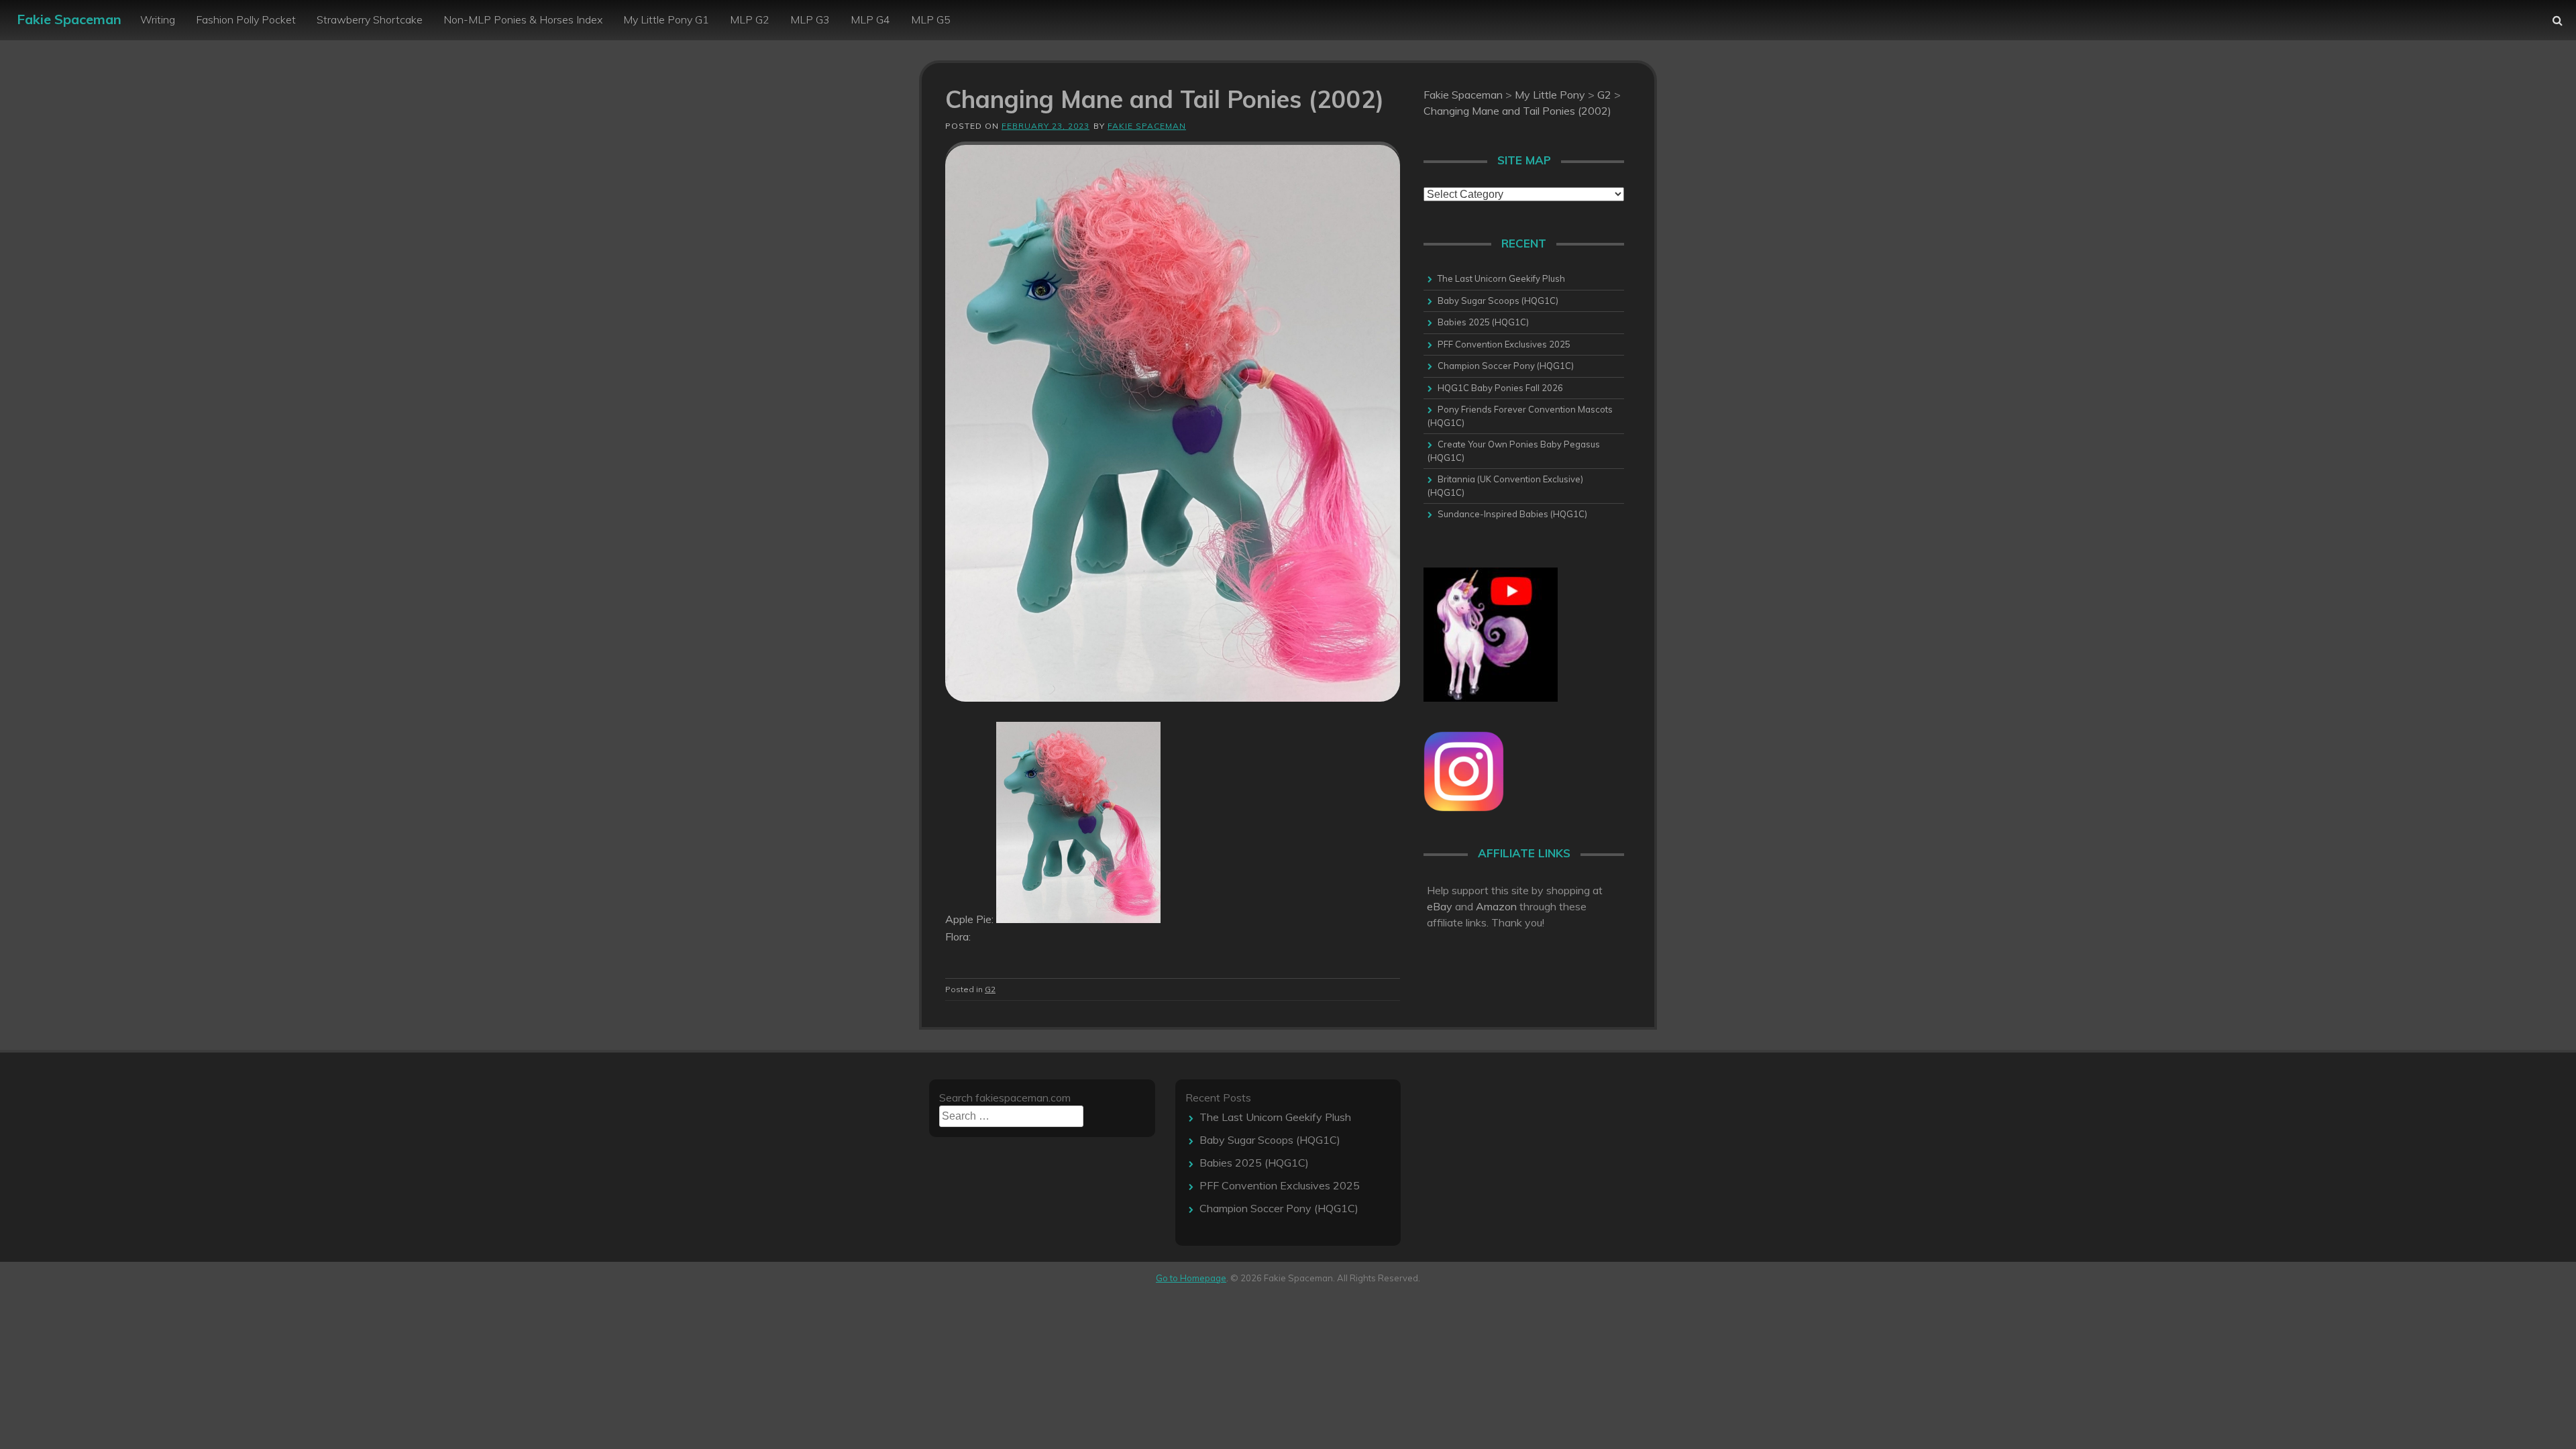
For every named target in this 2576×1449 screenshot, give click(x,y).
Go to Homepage (1191, 1278)
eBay (1440, 906)
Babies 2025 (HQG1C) (1483, 322)
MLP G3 (810, 19)
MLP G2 (750, 19)
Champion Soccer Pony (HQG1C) (1506, 366)
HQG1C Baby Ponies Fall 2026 (1500, 388)
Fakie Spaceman (69, 19)
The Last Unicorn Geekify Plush (1501, 278)
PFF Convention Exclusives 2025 (1504, 344)
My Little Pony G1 (666, 19)
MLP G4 (870, 19)
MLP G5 (931, 19)
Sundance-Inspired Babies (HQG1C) (1512, 514)
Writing (158, 19)
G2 (990, 989)
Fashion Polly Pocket (246, 19)
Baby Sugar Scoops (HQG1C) (1498, 301)
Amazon (1496, 906)
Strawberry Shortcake (370, 19)
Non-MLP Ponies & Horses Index (523, 19)
